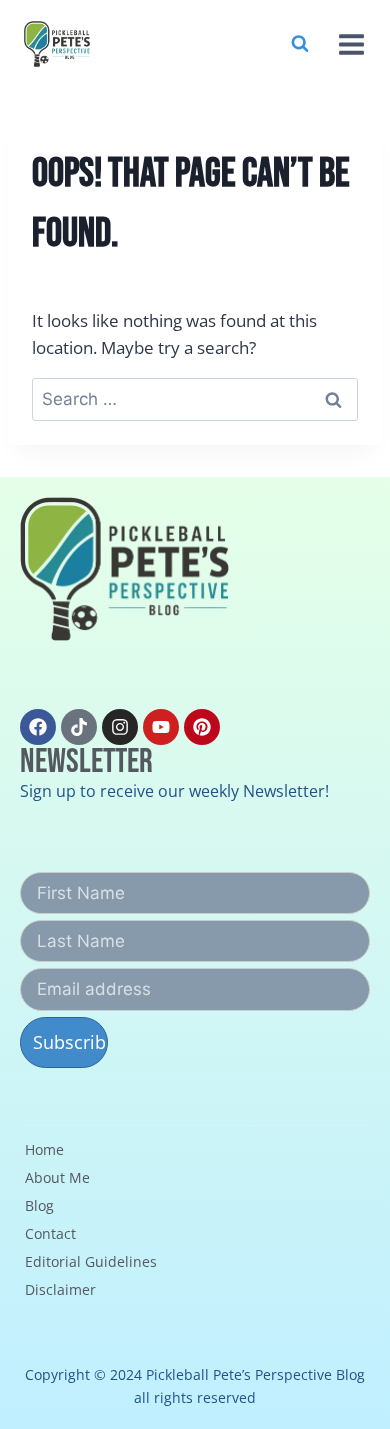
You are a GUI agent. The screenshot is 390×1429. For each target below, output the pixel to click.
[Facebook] (38, 727)
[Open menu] (349, 44)
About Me (57, 1177)
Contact (50, 1233)
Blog (39, 1205)
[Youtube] (161, 727)
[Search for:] (195, 398)
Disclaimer (60, 1289)
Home (44, 1149)
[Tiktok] (79, 727)
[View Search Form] (300, 44)
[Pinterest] (202, 727)
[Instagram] (120, 727)
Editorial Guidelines (91, 1261)
